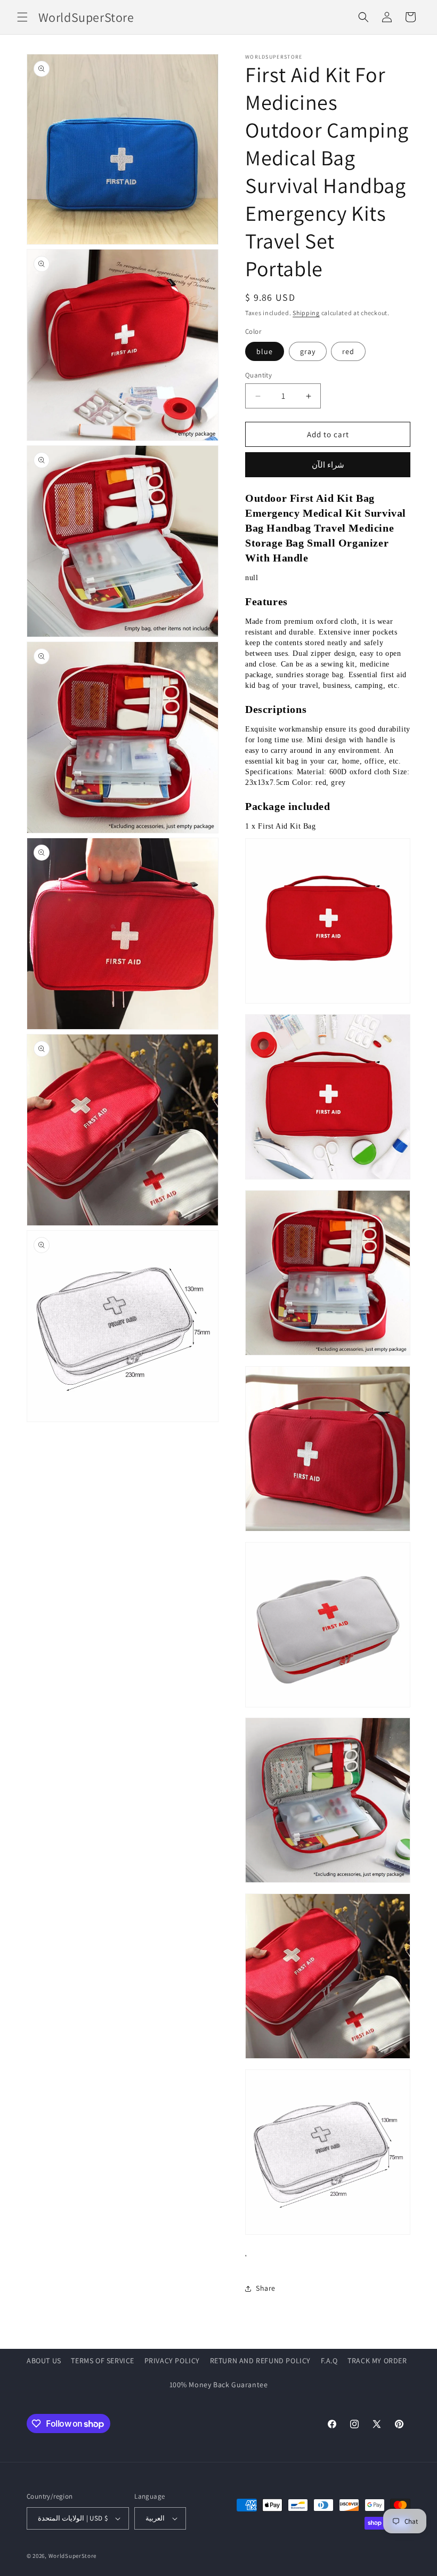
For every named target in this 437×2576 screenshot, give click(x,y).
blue (265, 351)
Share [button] (266, 2288)
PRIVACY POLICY (172, 2361)
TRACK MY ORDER (377, 2361)
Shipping (306, 313)
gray (308, 351)
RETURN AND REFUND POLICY (260, 2361)
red (348, 351)
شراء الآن (328, 465)
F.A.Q (329, 2361)
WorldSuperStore (73, 2556)
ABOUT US (44, 2361)
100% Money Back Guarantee (219, 2385)
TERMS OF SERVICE (103, 2361)
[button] (22, 17)
